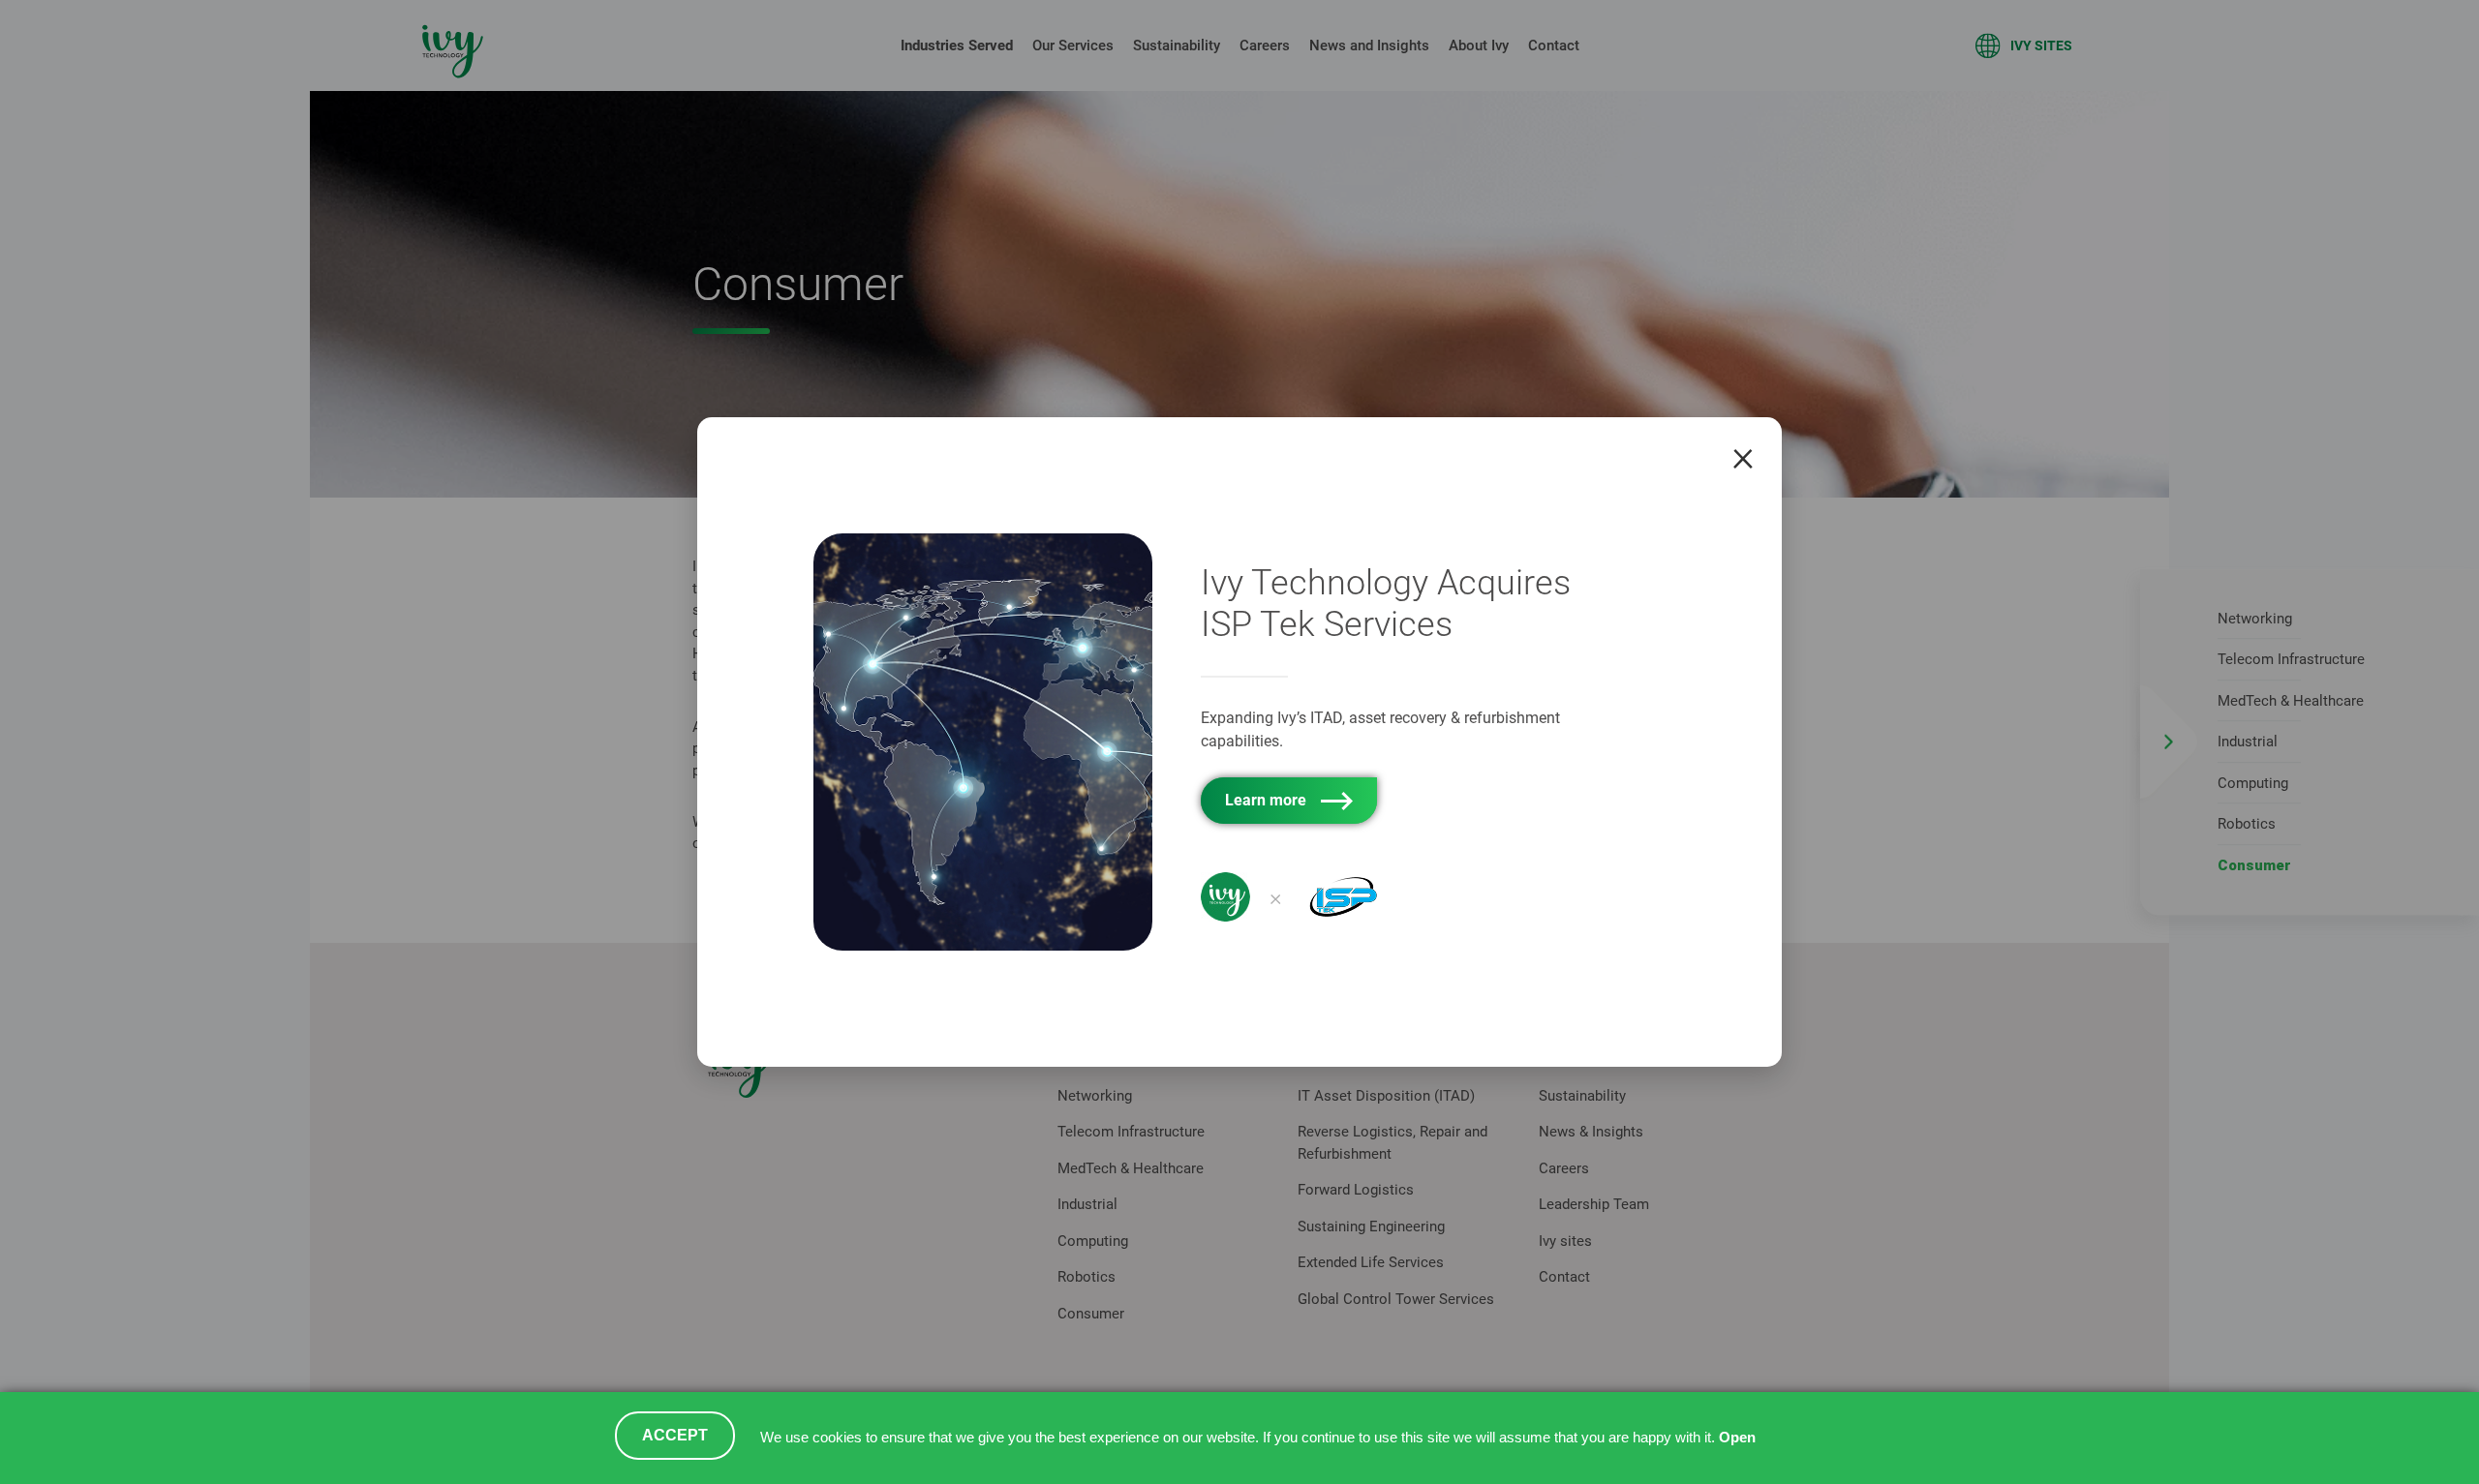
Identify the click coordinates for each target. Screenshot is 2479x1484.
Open (1737, 1438)
